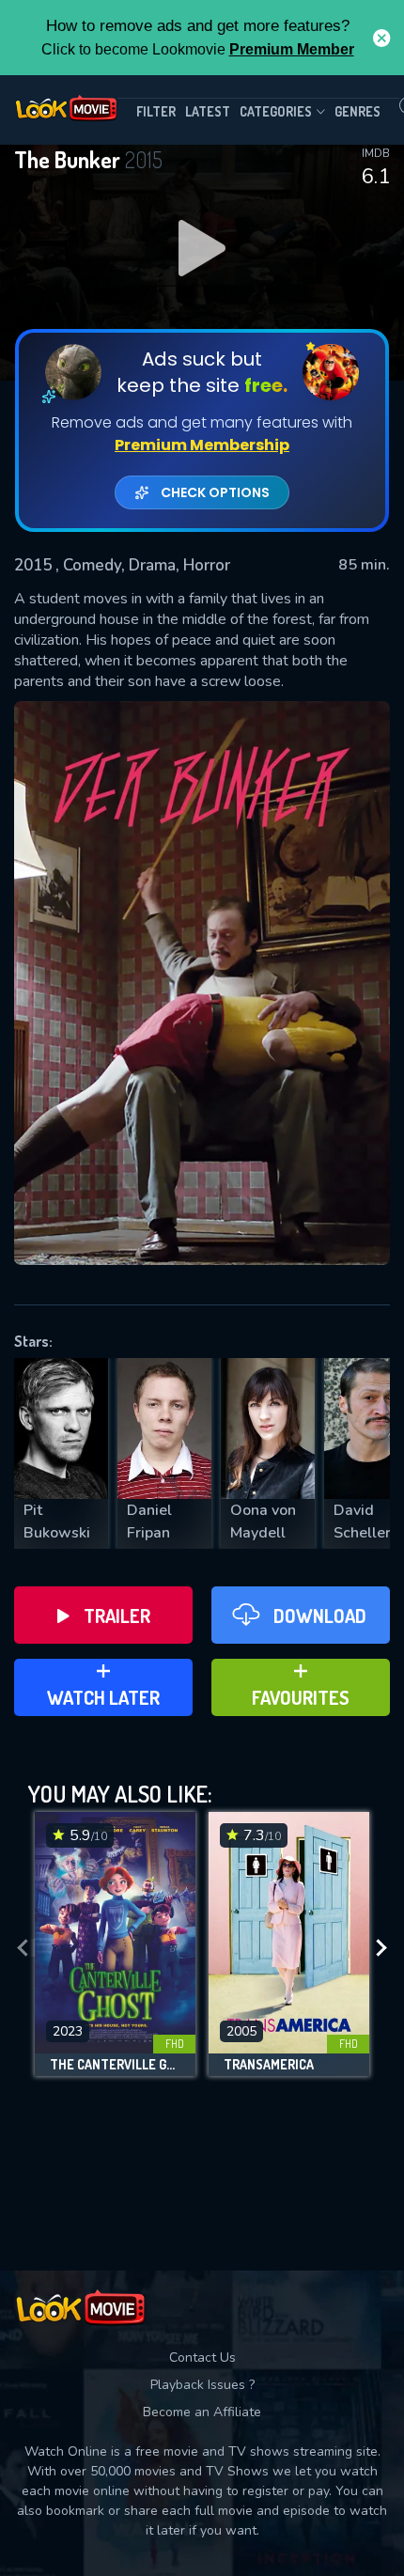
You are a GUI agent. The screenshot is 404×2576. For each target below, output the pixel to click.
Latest (208, 111)
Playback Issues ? (202, 2385)
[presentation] (23, 1949)
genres (357, 111)
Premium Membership (202, 445)
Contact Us (202, 2357)
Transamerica (269, 2065)
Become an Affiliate (202, 2412)
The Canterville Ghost (115, 2065)
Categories (276, 111)
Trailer (117, 1616)
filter (156, 111)
